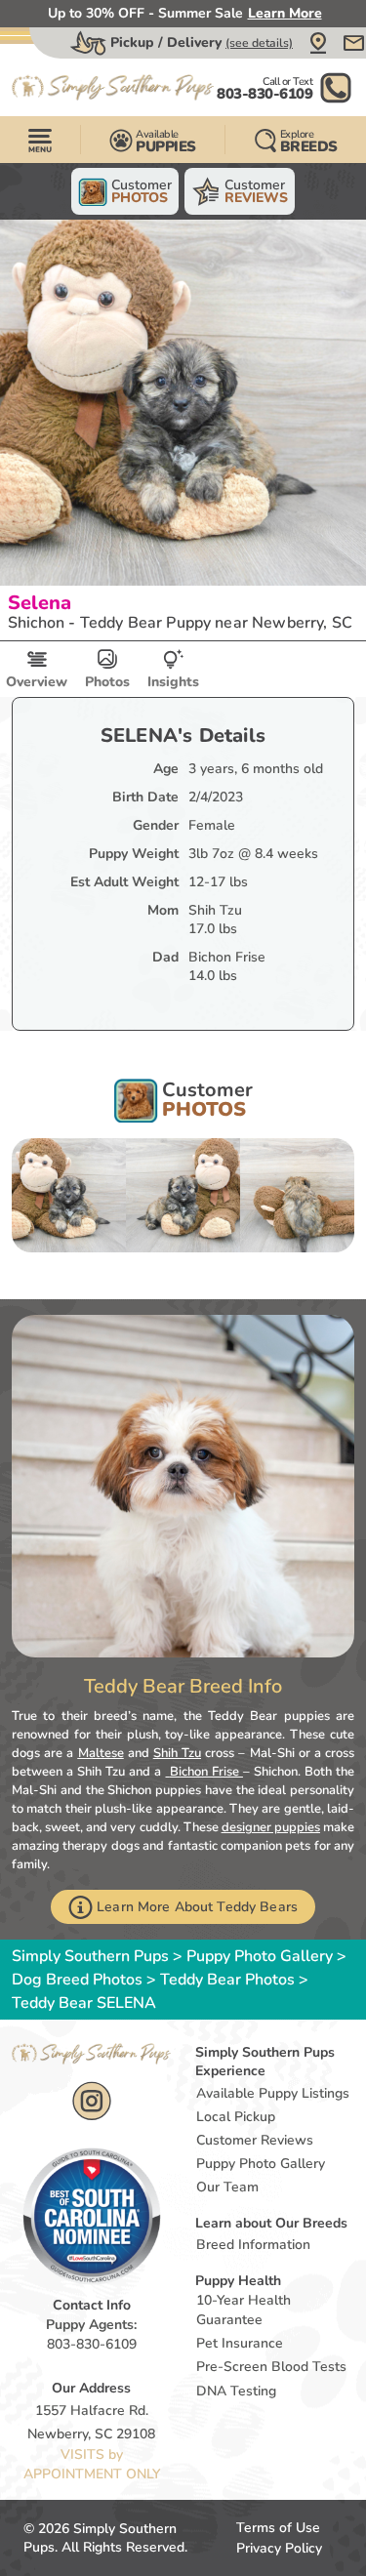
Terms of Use (278, 2528)
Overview (37, 682)
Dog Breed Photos (77, 1980)
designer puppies (271, 1827)
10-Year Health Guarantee (244, 2310)
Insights (173, 682)
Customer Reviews (255, 2140)
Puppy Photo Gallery (260, 1956)
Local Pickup (236, 2117)
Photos (107, 682)
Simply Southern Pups (90, 1956)
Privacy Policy (279, 2548)
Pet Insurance (240, 2343)
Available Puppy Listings (273, 2093)
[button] (318, 43)
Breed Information (253, 2245)
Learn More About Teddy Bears (197, 1907)
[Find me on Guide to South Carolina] (92, 2216)
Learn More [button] (285, 13)
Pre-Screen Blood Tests (271, 2367)
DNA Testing (236, 2391)
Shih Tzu (177, 1753)
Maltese (101, 1753)
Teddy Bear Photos (227, 1980)
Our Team (227, 2187)
